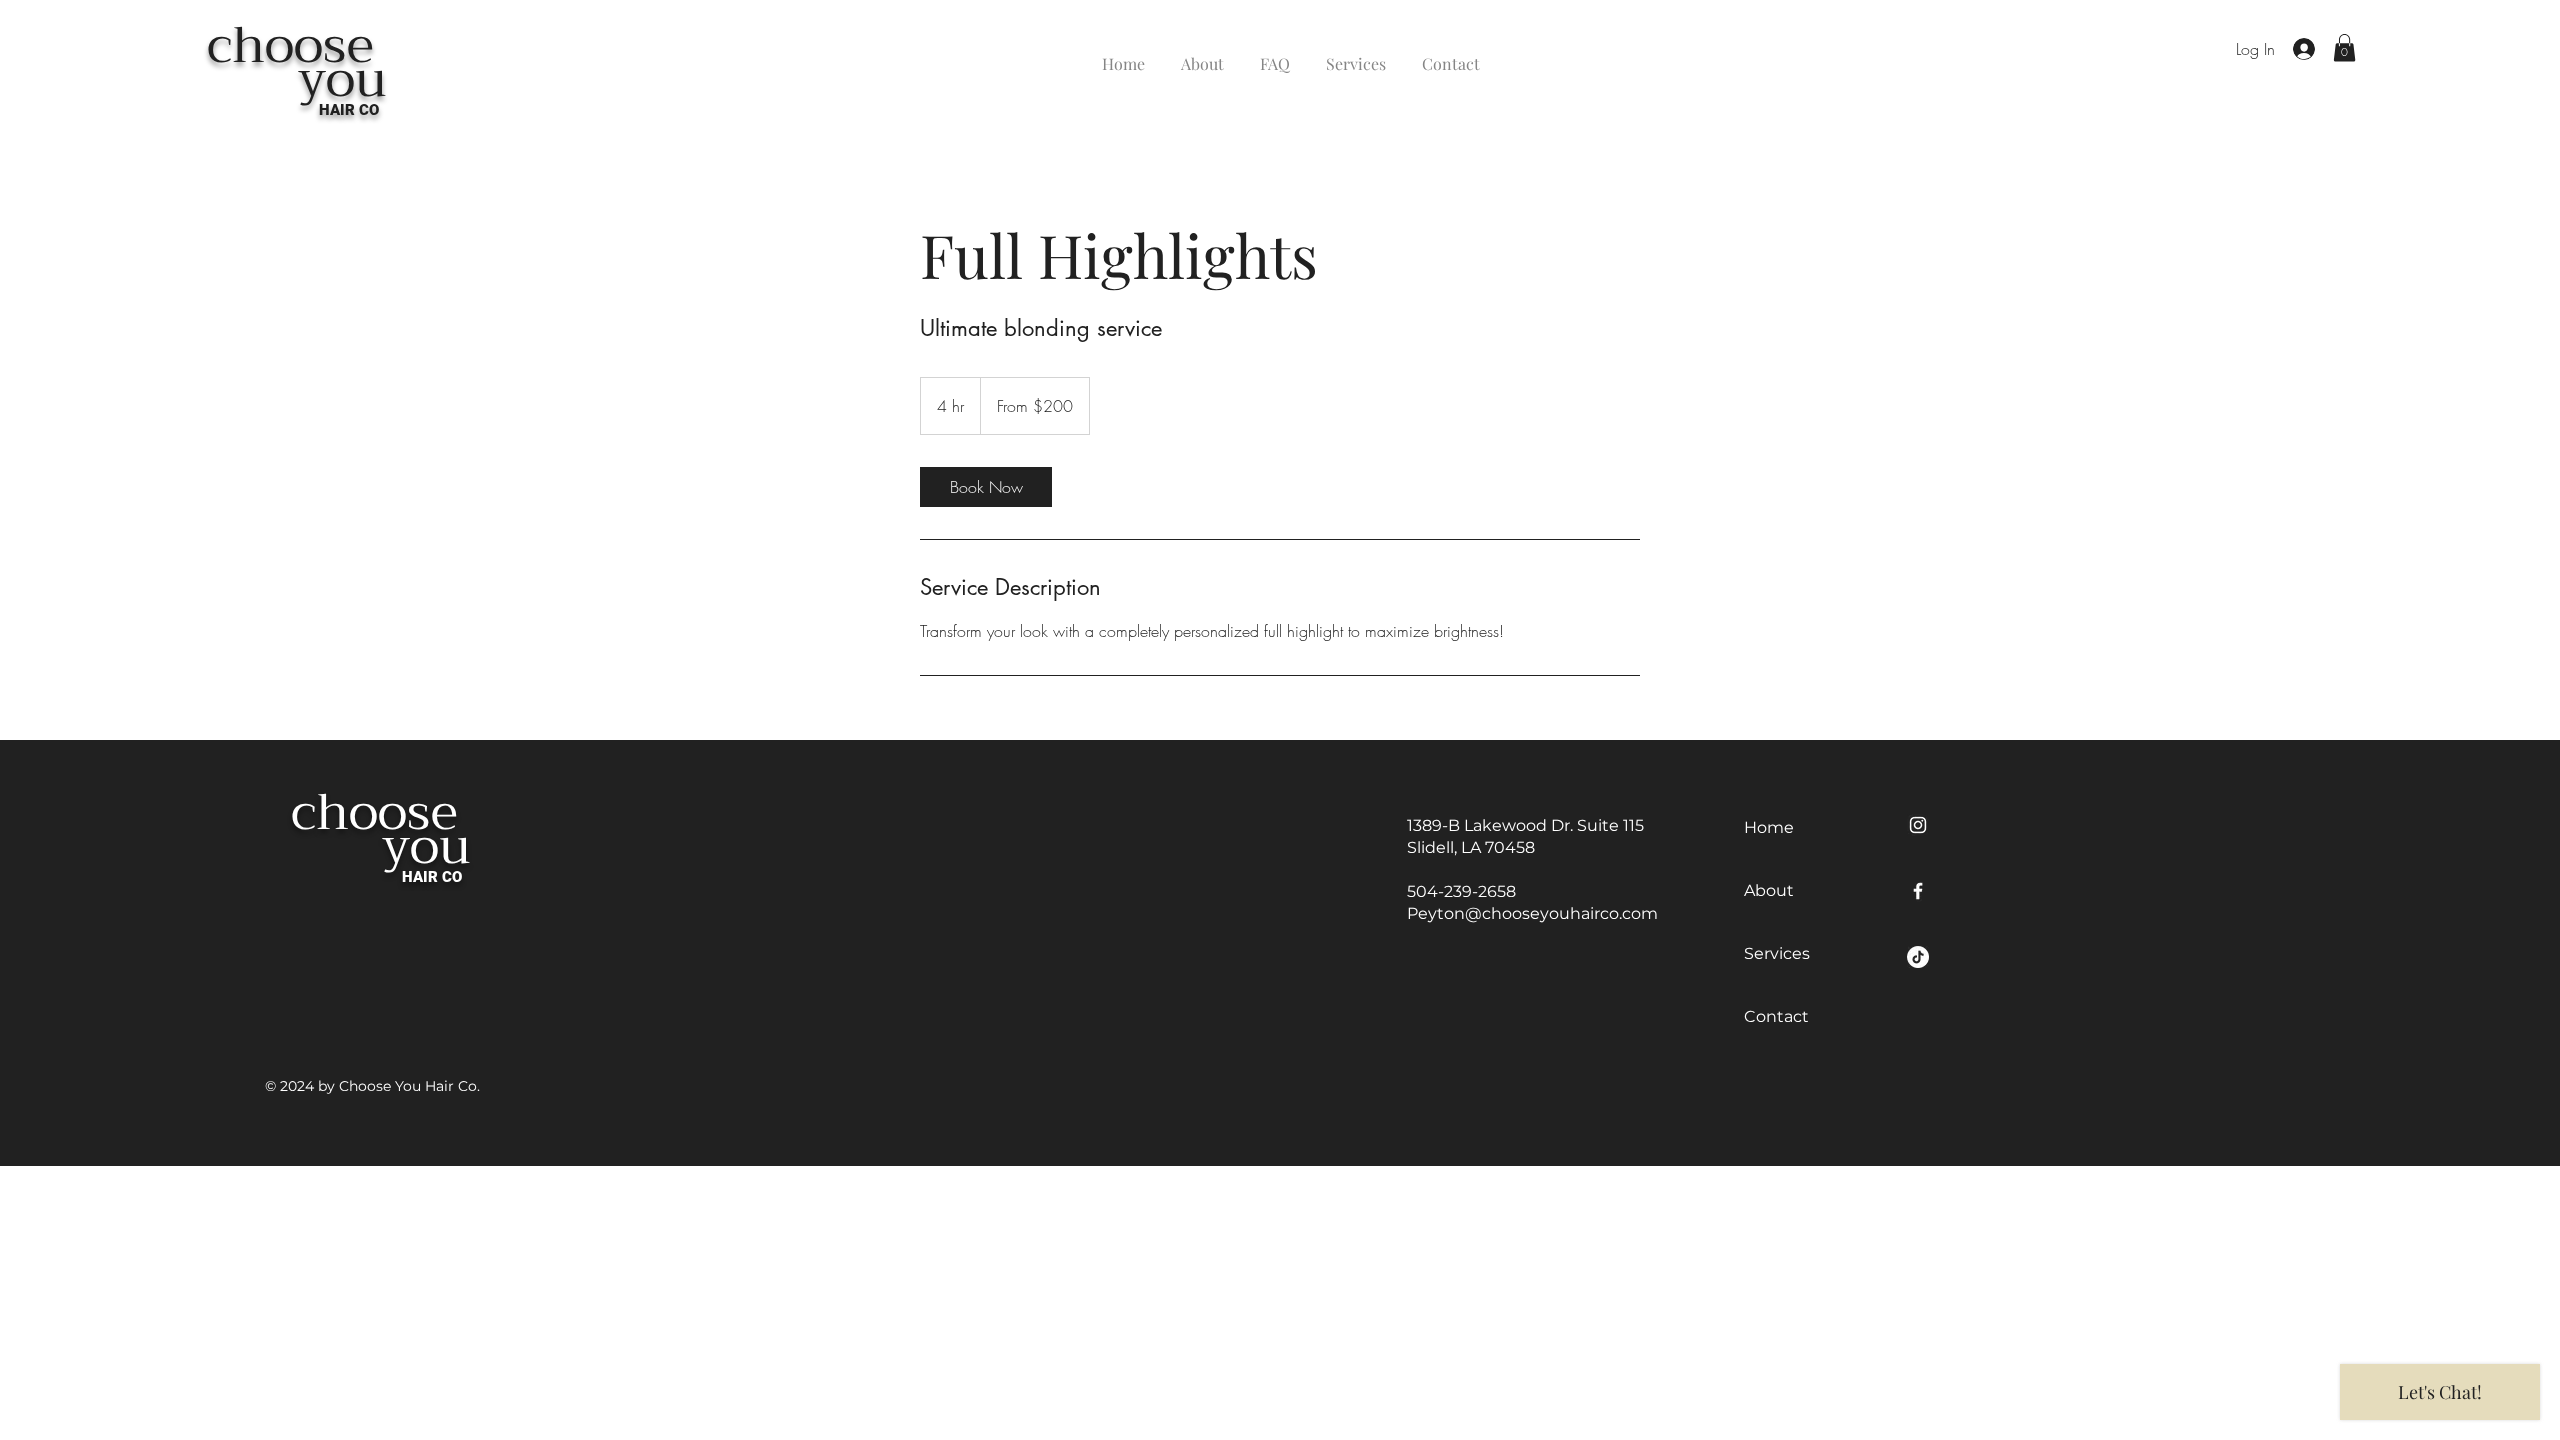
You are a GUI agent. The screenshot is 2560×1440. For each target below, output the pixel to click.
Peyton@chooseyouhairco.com (1532, 913)
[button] (2344, 47)
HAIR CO (349, 110)
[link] (986, 487)
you (297, 79)
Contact (1776, 1016)
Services (1777, 953)
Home (1769, 827)
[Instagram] (1918, 825)
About (1769, 890)
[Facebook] (1918, 891)
